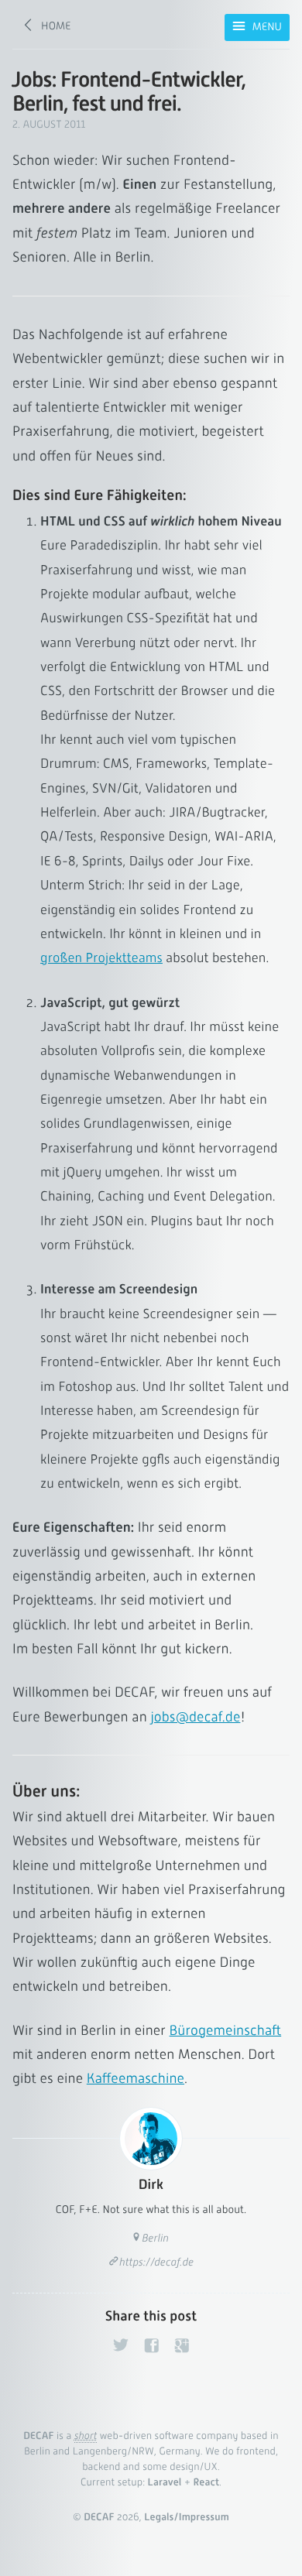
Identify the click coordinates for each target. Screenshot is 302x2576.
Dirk (151, 2185)
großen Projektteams (101, 958)
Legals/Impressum (187, 2518)
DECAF (38, 2436)
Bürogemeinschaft (226, 2031)
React (206, 2483)
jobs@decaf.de (195, 1717)
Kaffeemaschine (136, 2079)
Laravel (165, 2483)
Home (56, 26)
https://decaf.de (156, 2263)
